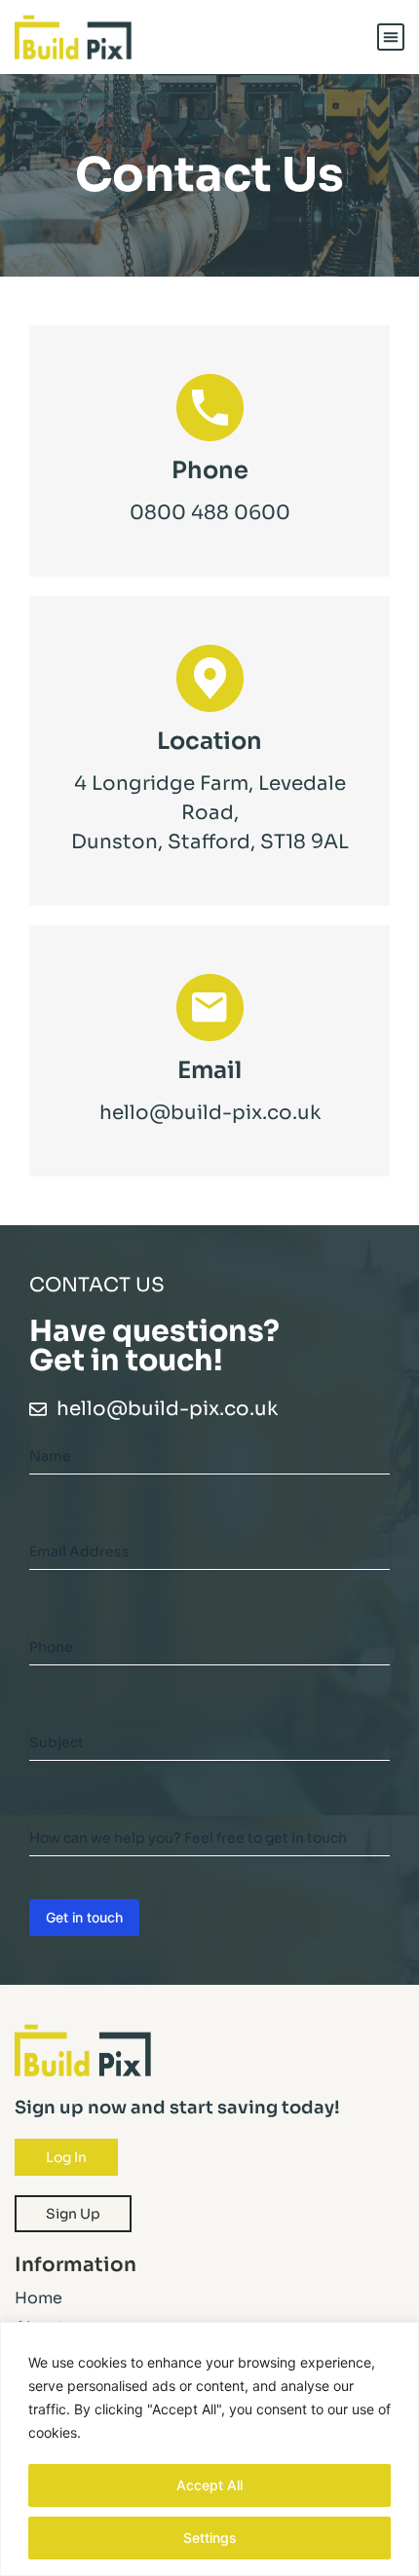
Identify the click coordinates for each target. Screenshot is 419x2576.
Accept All (209, 2485)
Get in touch (84, 1917)
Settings (210, 2538)
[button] (391, 37)
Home (38, 2298)
